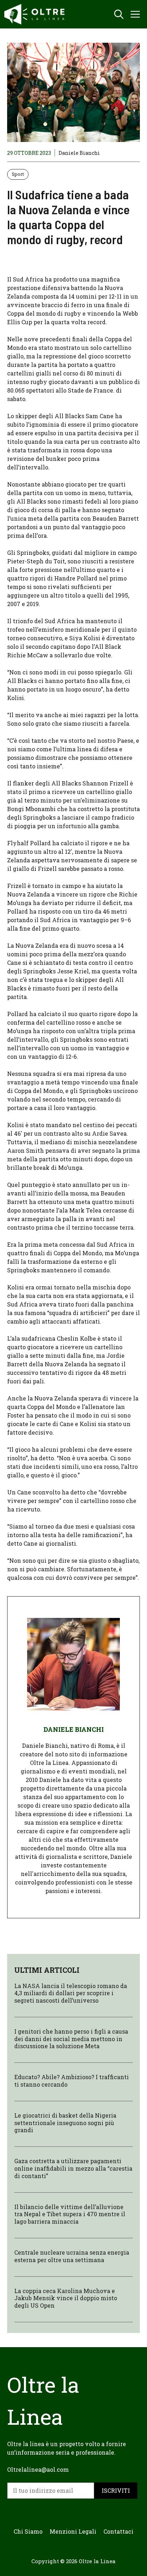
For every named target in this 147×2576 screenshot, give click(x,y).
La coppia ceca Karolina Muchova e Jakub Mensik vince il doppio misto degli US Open (66, 2298)
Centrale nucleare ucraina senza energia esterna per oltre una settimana (72, 2256)
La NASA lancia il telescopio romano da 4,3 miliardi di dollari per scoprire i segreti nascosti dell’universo (71, 1993)
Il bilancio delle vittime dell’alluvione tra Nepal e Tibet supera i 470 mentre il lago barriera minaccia (70, 2214)
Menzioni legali (73, 2531)
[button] (119, 14)
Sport (18, 174)
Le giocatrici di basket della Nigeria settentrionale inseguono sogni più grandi (65, 2123)
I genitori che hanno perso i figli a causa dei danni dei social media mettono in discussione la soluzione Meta (71, 2039)
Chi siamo (28, 2531)
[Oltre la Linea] (36, 14)
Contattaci (118, 2531)
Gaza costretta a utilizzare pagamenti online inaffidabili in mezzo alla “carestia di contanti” (73, 2168)
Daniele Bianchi (79, 153)
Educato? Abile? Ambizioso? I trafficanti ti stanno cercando (72, 2081)
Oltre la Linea (97, 2561)
